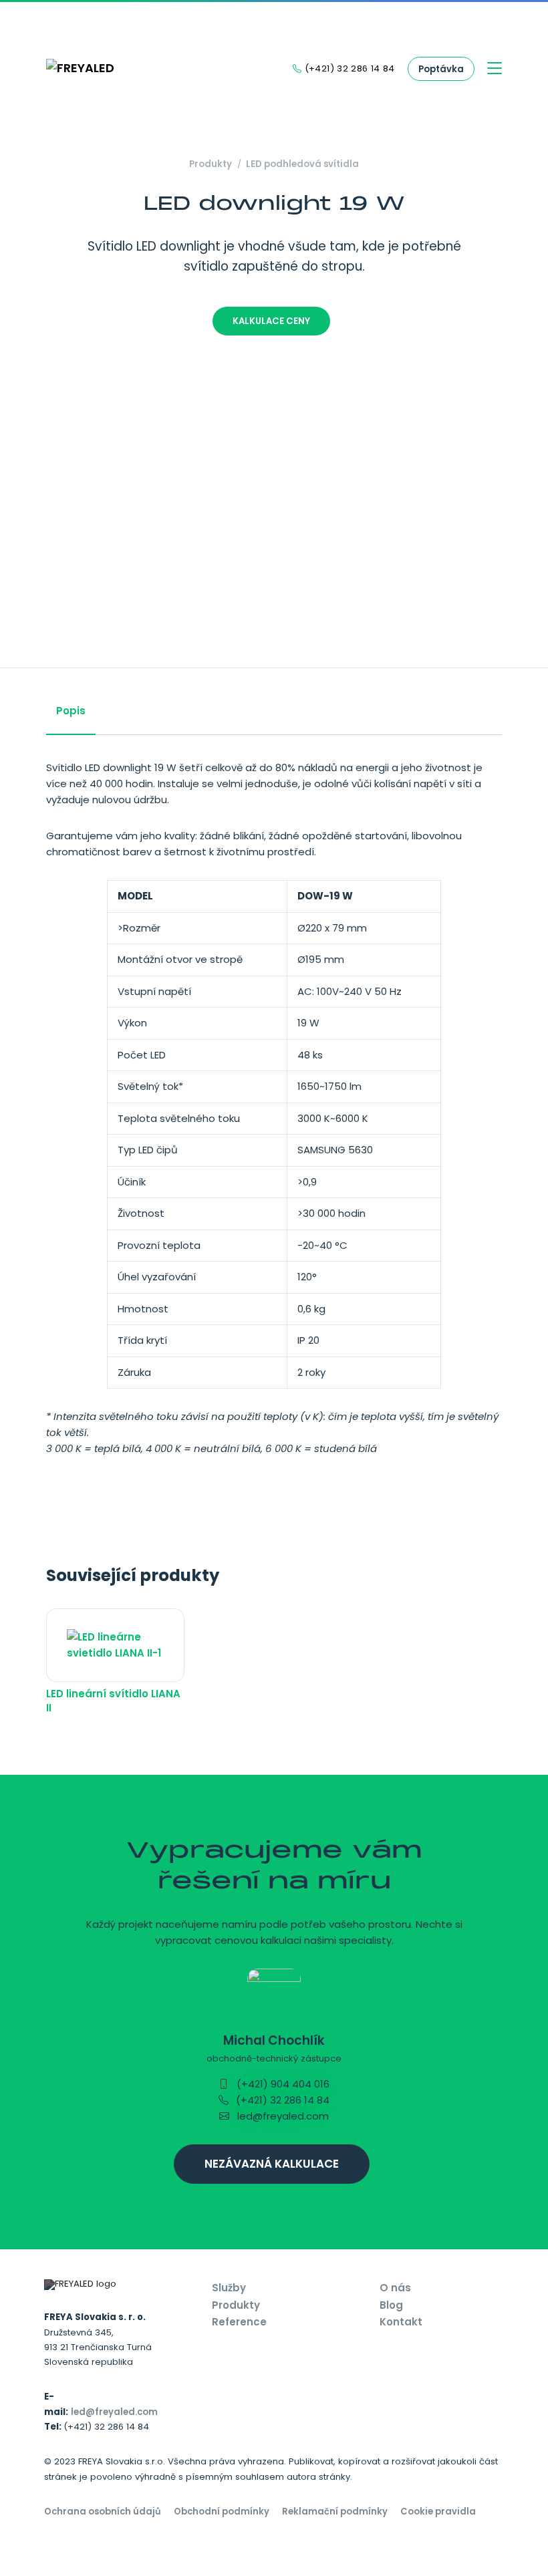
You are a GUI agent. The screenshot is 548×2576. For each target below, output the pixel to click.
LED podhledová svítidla (302, 164)
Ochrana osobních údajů (103, 2512)
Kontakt (401, 2322)
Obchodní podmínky (222, 2512)
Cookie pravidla (438, 2512)
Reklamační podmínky (335, 2512)
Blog (391, 2305)
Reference (239, 2322)
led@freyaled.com (282, 2116)
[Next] (507, 534)
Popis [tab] (71, 711)
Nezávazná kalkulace (272, 2164)
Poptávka (441, 69)
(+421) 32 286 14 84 (281, 2100)
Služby (229, 2288)
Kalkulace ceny (271, 321)
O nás (395, 2288)
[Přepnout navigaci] (495, 69)
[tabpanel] (274, 1119)
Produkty (211, 164)
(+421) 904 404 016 (282, 2084)
